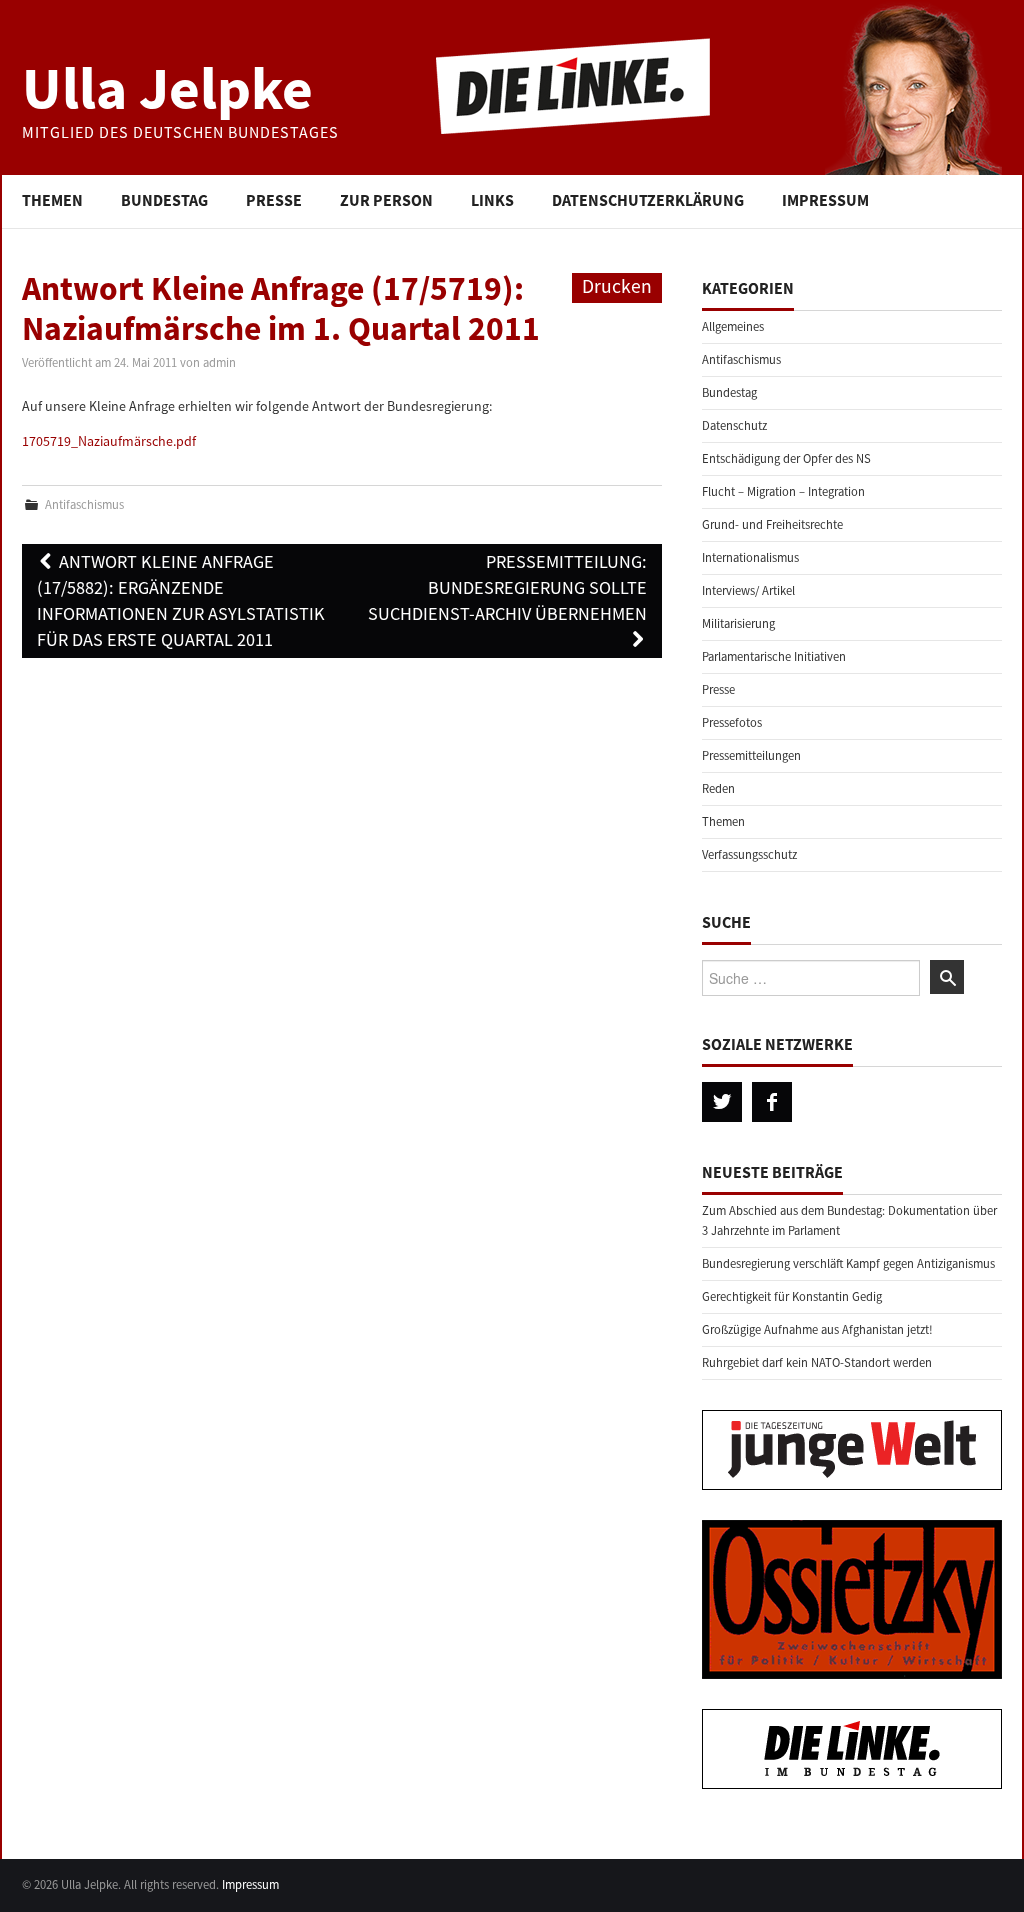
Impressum (825, 200)
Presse (274, 200)
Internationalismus (750, 557)
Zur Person (386, 200)
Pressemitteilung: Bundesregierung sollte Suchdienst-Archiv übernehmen (507, 587)
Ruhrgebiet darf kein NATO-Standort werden (817, 1362)
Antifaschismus (84, 504)
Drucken (617, 286)
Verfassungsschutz (749, 854)
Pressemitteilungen (751, 755)
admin (219, 362)
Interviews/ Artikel (748, 590)
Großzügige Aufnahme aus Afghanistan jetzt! (817, 1329)
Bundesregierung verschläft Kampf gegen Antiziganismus (848, 1263)
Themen (52, 200)
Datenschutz (734, 425)
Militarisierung (738, 623)
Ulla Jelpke (167, 87)
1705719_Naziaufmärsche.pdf (109, 441)
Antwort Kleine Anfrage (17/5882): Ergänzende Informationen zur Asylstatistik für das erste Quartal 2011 (181, 600)
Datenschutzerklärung (648, 200)
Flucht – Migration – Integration (783, 491)
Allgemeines (733, 326)
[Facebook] (772, 1102)
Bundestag (164, 200)
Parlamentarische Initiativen (774, 656)
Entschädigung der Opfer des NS (786, 458)
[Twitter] (722, 1102)
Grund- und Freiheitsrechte (772, 524)
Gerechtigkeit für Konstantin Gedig (792, 1296)
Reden (718, 788)
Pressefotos (732, 722)
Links (492, 200)
